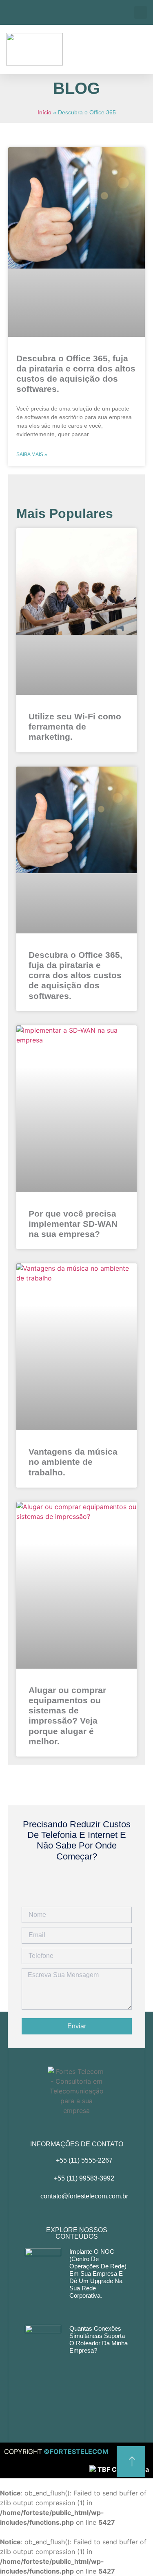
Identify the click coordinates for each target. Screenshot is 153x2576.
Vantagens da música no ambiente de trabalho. (73, 1462)
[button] (141, 12)
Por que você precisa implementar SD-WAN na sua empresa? (73, 1224)
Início (44, 113)
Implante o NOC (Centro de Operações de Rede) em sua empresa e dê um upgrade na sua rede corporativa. (98, 2273)
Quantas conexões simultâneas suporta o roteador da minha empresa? (99, 2339)
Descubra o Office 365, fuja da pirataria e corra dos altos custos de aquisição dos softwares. (75, 975)
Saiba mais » (32, 454)
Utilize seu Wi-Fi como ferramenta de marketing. (75, 726)
